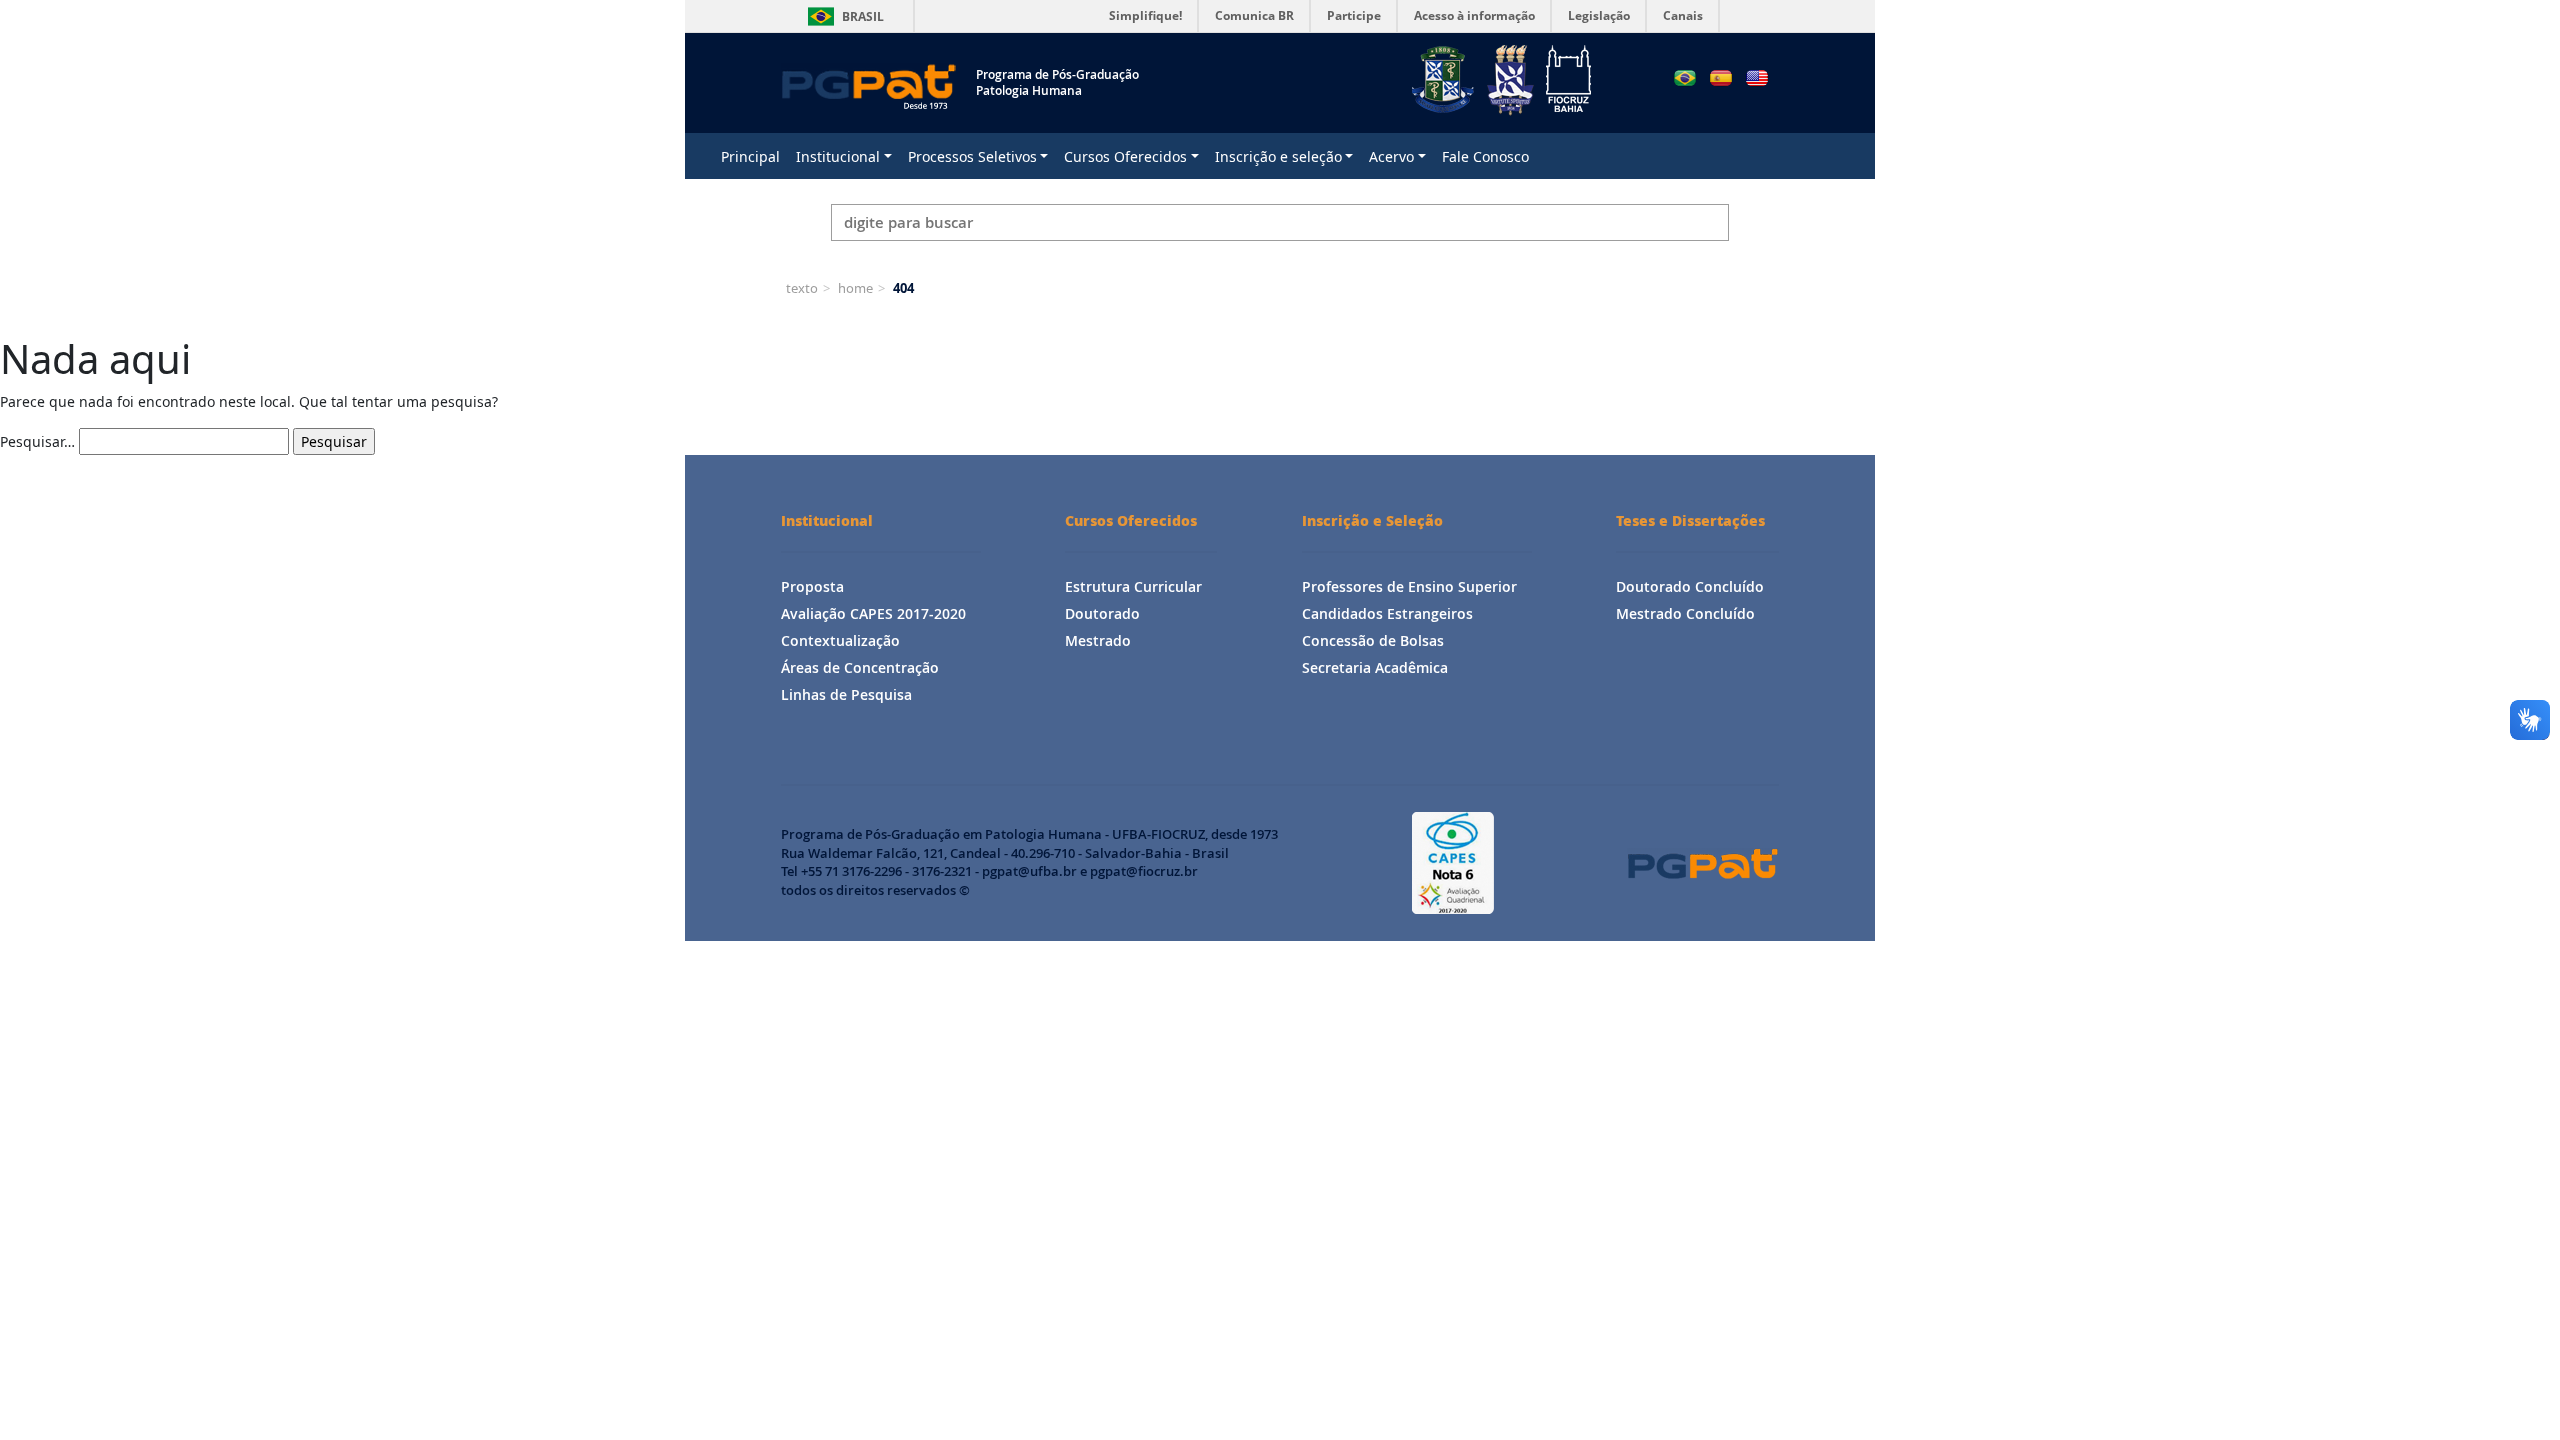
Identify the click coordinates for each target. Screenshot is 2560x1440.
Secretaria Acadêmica (1375, 667)
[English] (1757, 78)
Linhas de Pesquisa (846, 694)
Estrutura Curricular (1133, 586)
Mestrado (1098, 640)
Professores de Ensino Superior (1409, 586)
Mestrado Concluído (1685, 613)
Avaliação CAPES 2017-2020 (873, 613)
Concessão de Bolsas (1373, 640)
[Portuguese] (1685, 78)
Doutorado (1102, 613)
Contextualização (840, 640)
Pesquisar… (37, 441)
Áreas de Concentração (860, 667)
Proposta (812, 586)
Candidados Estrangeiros (1387, 613)
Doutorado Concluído (1690, 586)
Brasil (842, 16)
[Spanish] (1721, 78)
